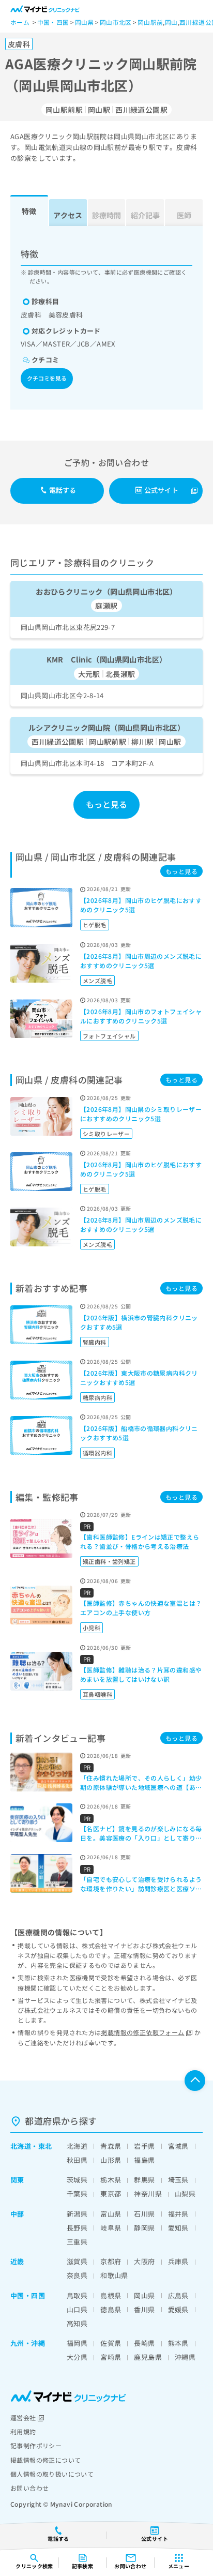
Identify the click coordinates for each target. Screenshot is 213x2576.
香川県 (144, 2309)
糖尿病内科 (97, 1397)
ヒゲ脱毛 (95, 925)
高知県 (77, 2323)
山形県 (111, 2160)
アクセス (68, 215)
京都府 (111, 2261)
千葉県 (77, 2194)
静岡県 (144, 2228)
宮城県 (178, 2146)
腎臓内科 (95, 1342)
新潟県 (77, 2214)
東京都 (111, 2194)
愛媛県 (178, 2309)
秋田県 (77, 2160)
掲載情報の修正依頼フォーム (142, 2032)
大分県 (77, 2357)
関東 (17, 2180)
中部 (17, 2214)
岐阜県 (111, 2228)
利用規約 (23, 2431)
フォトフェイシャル (109, 1036)
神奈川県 (148, 2194)
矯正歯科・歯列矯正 (109, 1561)
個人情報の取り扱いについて (52, 2474)
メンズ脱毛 (97, 981)
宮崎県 (111, 2357)
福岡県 (77, 2343)
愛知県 (178, 2228)
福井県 (178, 2214)
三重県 (77, 2242)
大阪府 (144, 2261)
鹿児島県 (148, 2357)
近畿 (17, 2261)
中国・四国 (28, 2295)
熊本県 (178, 2343)
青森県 (111, 2146)
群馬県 (144, 2180)
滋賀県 (77, 2261)
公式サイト (161, 490)
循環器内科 (97, 1453)
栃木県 (111, 2180)
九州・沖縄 (28, 2343)
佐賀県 (111, 2343)
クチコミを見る (47, 378)
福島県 (144, 2160)
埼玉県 (178, 2180)
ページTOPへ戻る (195, 2081)
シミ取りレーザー (106, 1134)
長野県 (77, 2228)
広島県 (178, 2295)
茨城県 (77, 2180)
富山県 (111, 2214)
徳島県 (111, 2309)
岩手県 (144, 2146)
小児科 (92, 1628)
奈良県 (77, 2275)
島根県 (111, 2295)
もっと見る (107, 804)
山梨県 (185, 2194)
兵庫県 (178, 2261)
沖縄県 (185, 2357)
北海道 (21, 2146)
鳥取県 (77, 2295)
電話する (63, 490)
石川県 (144, 2214)
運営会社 (23, 2417)
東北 (45, 2146)
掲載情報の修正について (45, 2460)
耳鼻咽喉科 (97, 1694)
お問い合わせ (29, 2488)
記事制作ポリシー (36, 2445)
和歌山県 (114, 2275)
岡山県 (144, 2295)
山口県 (77, 2309)
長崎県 (144, 2343)
